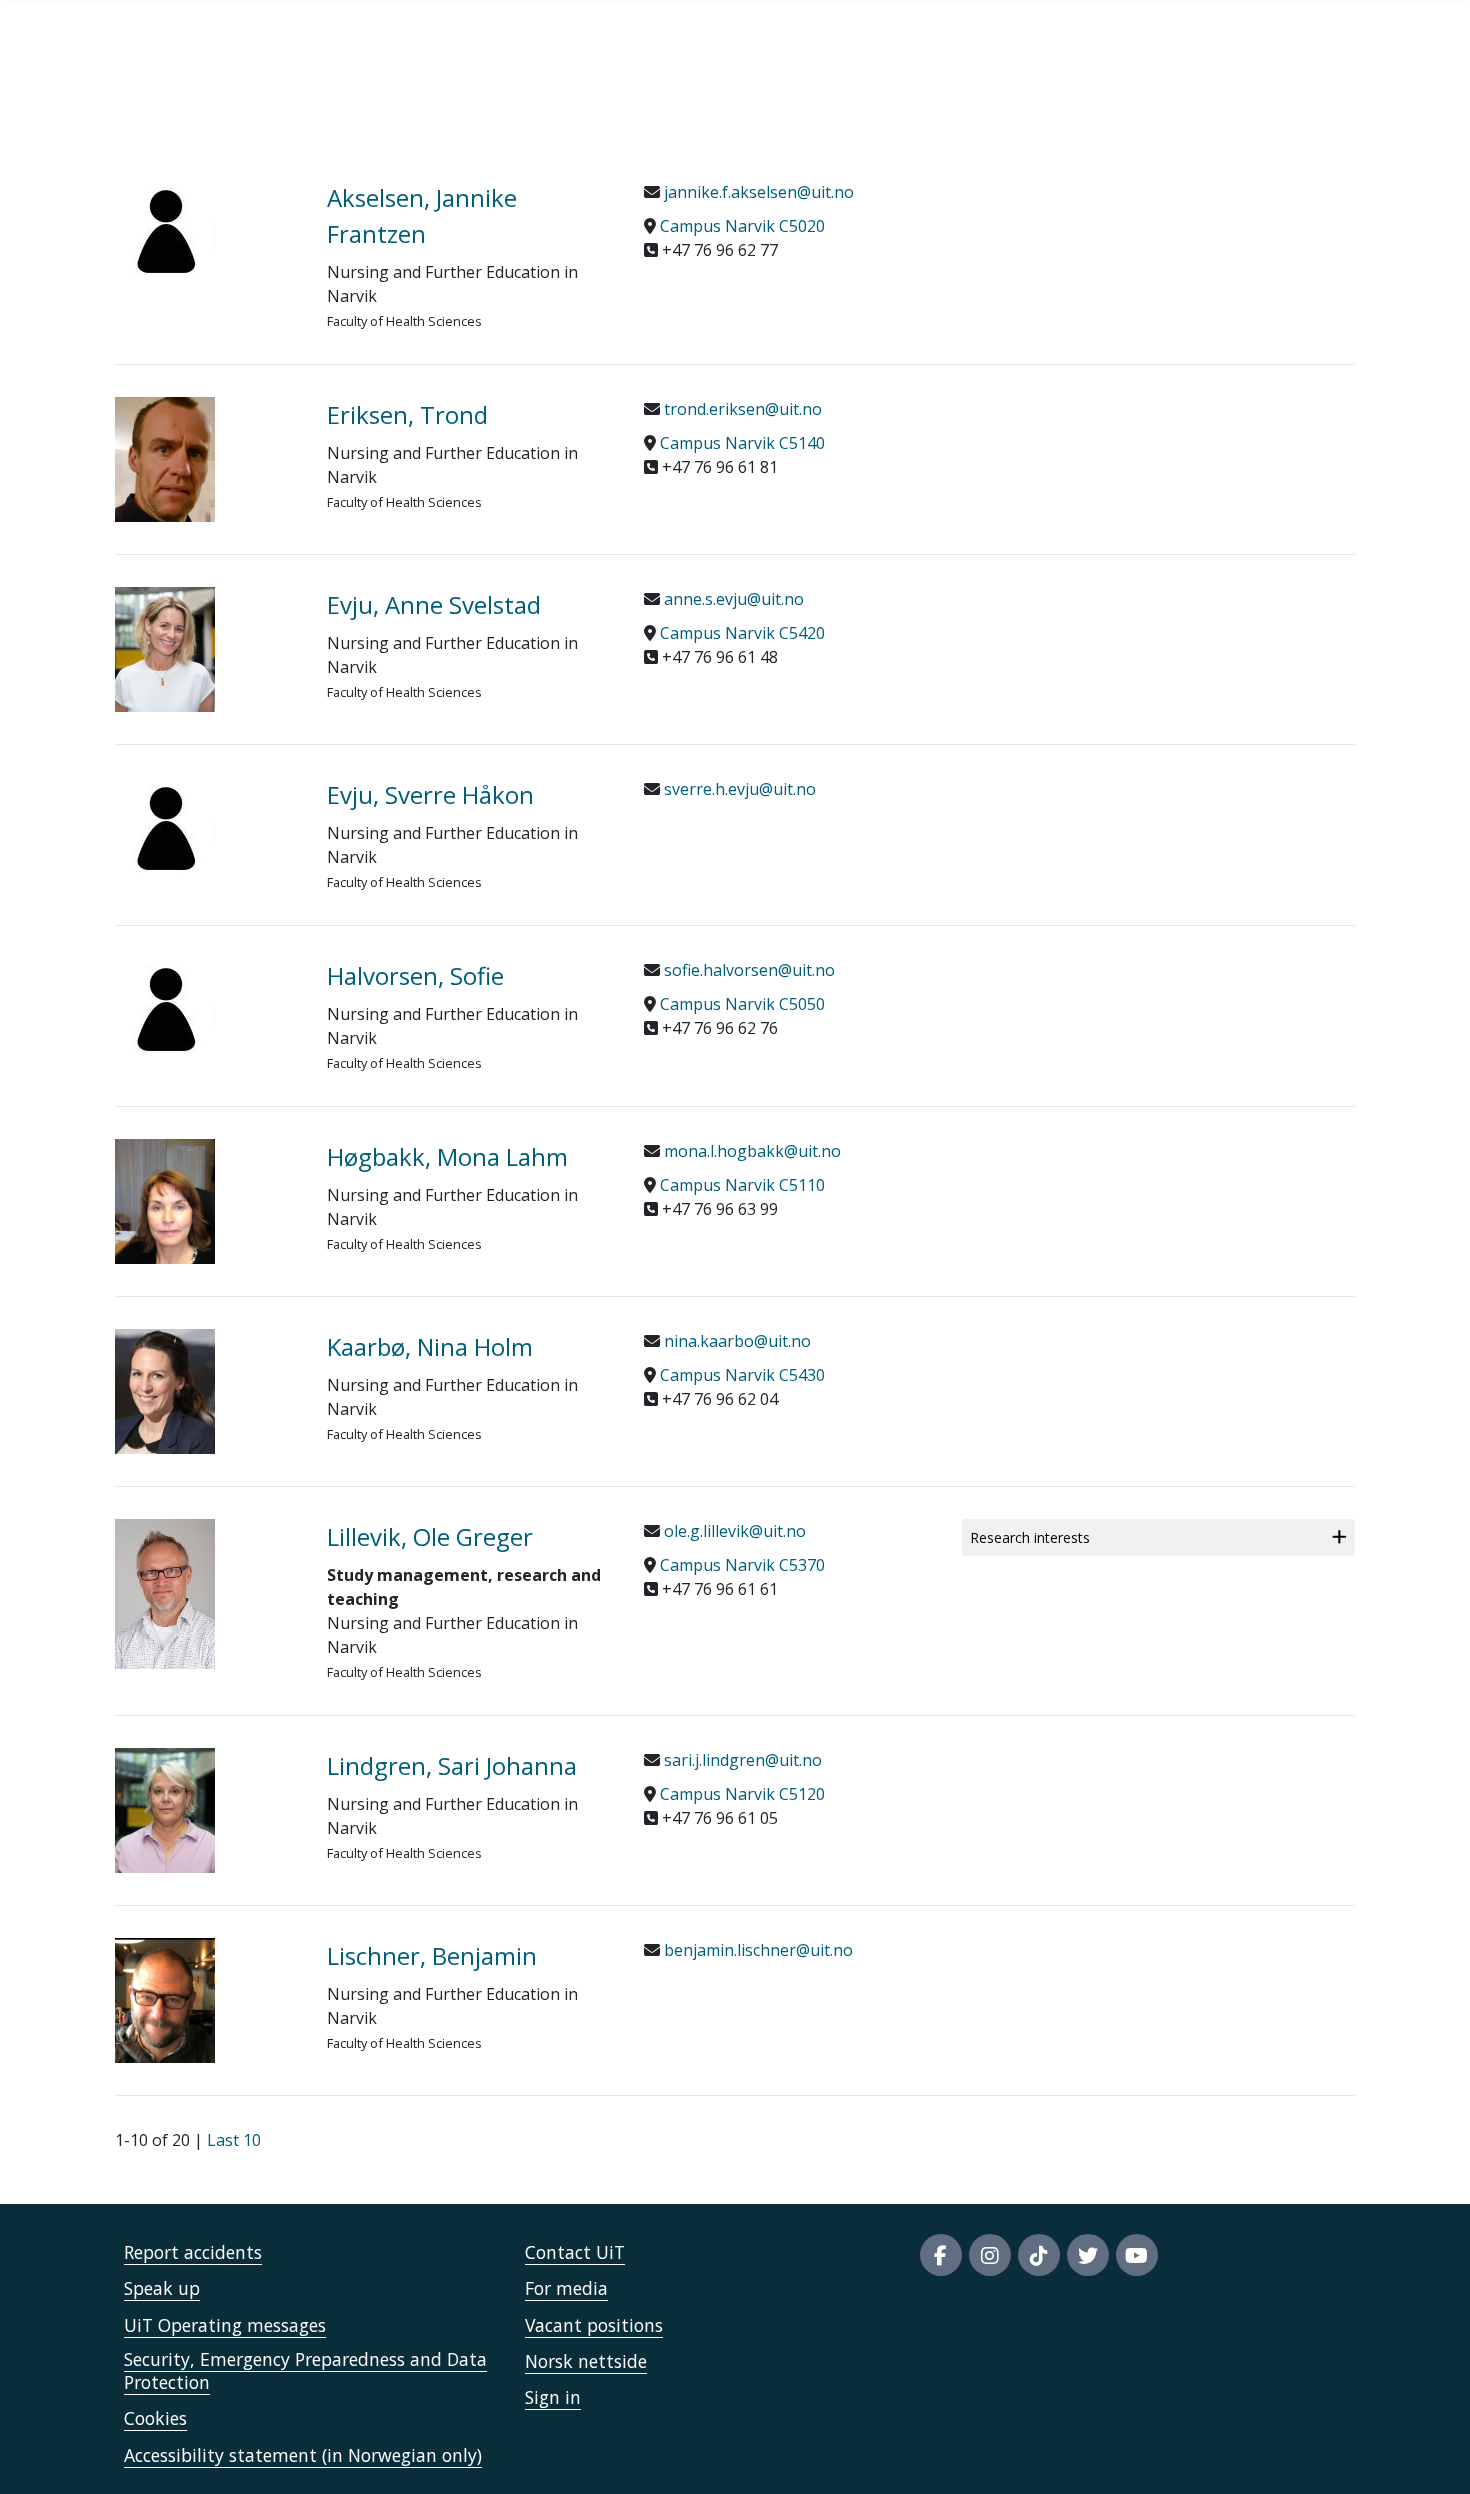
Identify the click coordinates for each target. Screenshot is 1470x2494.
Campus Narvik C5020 (742, 226)
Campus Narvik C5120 (742, 1794)
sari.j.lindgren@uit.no (741, 1760)
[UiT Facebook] (941, 2255)
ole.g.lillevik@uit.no (733, 1531)
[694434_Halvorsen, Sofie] (206, 1008)
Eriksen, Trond (407, 414)
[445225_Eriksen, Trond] (206, 459)
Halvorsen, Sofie (415, 975)
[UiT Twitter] (1088, 2255)
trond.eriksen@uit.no (741, 409)
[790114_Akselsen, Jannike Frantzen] (206, 230)
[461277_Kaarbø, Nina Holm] (206, 1391)
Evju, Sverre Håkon (430, 794)
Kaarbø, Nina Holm (430, 1346)
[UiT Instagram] (990, 2255)
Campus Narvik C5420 (742, 633)
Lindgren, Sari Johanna (452, 1765)
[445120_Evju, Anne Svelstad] (206, 649)
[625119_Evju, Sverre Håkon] (206, 827)
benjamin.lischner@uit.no (756, 1950)
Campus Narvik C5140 (742, 443)
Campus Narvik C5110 (742, 1185)
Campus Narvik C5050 (742, 1004)
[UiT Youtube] (1137, 2255)
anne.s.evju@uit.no (732, 599)
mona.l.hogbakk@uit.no (750, 1151)
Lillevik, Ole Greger (430, 1536)
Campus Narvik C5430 (742, 1375)
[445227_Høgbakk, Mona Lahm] (206, 1201)
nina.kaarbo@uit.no (735, 1341)
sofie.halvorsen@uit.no (747, 970)
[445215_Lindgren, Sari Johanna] (206, 1810)
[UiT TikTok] (1039, 2255)
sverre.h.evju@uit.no (738, 789)
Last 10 (234, 2140)
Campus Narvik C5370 (742, 1565)
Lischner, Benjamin (432, 1955)
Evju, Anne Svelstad (434, 604)
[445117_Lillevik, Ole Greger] (206, 1594)
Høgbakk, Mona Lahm (447, 1156)
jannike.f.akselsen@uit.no (757, 192)
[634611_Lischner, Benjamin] (206, 2000)
